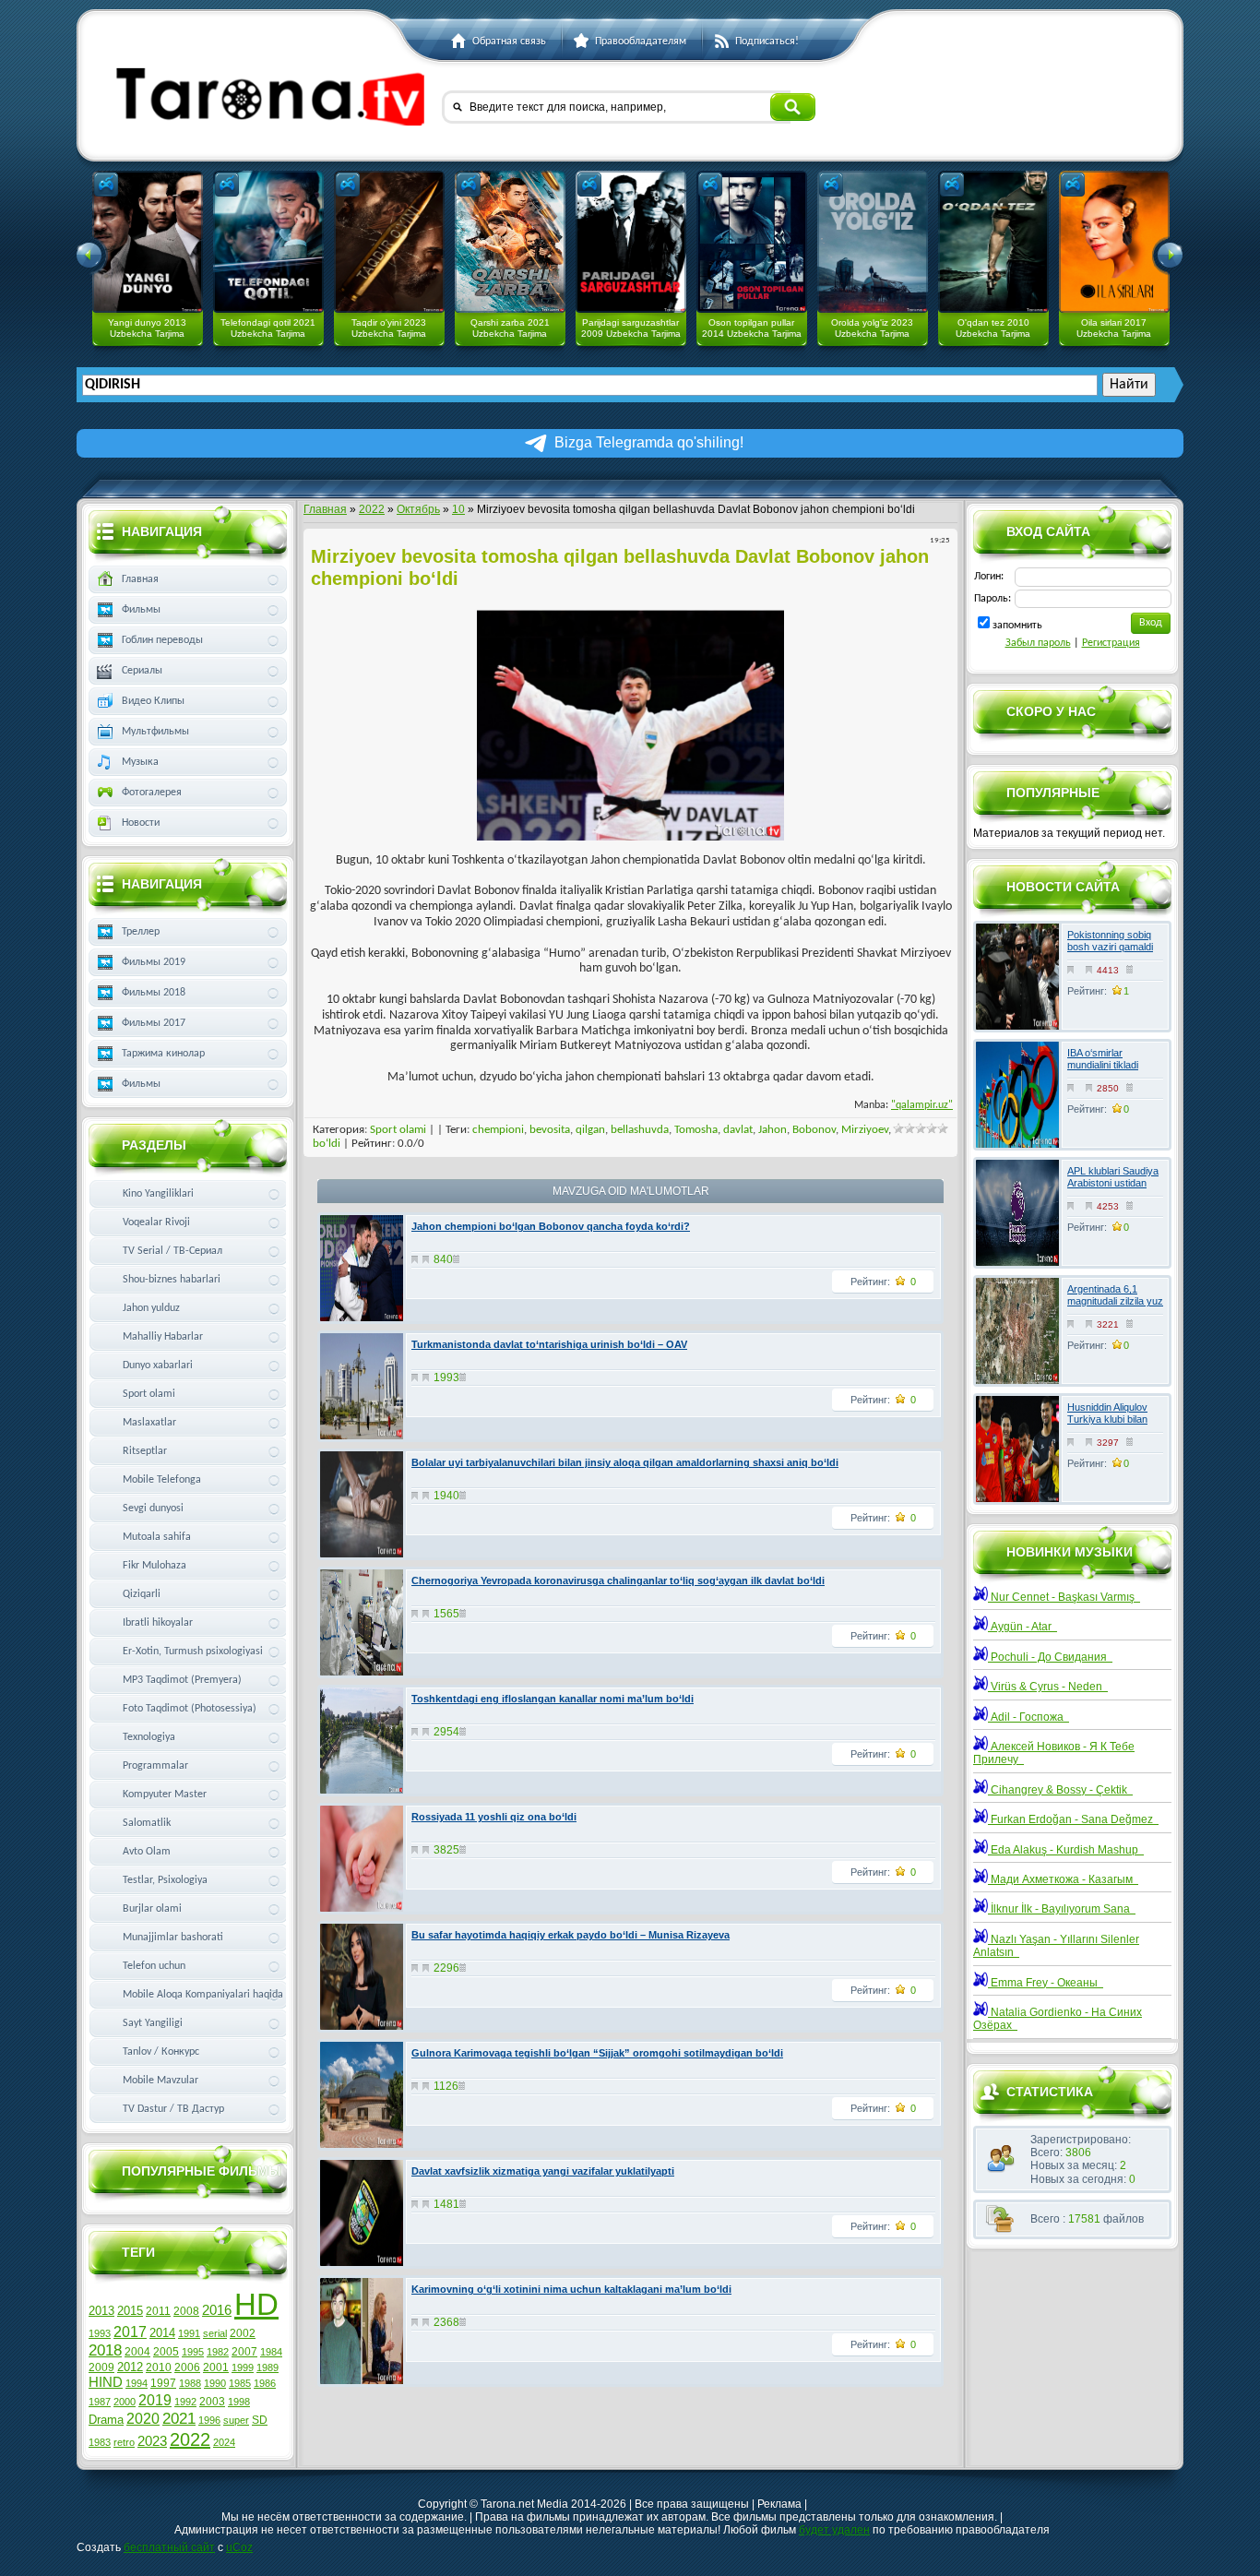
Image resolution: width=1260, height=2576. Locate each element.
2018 (105, 2350)
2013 (101, 2311)
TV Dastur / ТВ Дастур (173, 2109)
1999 (243, 2367)
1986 (265, 2383)
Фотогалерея (152, 793)
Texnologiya (149, 1737)
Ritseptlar (145, 1451)
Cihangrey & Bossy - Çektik (1060, 1790)
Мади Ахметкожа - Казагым (1063, 1879)
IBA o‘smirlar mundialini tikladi (1103, 1059)
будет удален (834, 2530)
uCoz (239, 2547)
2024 (224, 2442)
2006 (187, 2367)
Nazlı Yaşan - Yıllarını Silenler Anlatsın (1056, 1946)
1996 (209, 2420)
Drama (106, 2420)
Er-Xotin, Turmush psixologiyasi (193, 1652)
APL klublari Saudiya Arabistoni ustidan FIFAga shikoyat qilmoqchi (1113, 1189)
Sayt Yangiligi (153, 2023)
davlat (738, 1130)
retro (124, 2442)
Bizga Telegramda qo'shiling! (649, 442)
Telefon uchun (154, 1966)
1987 (100, 2402)
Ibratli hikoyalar (158, 1623)
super (236, 2420)
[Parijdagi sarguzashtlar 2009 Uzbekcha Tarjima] (631, 242)
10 (458, 509)
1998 (239, 2402)
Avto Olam (147, 1852)
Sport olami (398, 1130)
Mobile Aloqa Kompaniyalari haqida (203, 1995)
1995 (193, 2352)
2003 (212, 2402)
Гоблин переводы (162, 640)
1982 (218, 2352)
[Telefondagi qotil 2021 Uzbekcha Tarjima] (268, 242)
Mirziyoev (865, 1130)
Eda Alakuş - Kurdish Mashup (1066, 1850)
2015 (130, 2311)
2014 (162, 2333)
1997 (163, 2383)
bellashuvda (640, 1130)
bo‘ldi (327, 1144)
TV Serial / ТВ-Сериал (172, 1251)
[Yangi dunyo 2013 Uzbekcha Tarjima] (148, 242)
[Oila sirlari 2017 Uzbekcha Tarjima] (1114, 242)
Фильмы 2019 (154, 962)
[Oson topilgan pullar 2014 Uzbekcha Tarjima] (752, 242)
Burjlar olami (152, 1909)
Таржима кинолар (163, 1054)
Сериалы (142, 671)
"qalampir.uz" (922, 1105)
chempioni (498, 1130)
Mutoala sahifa (157, 1537)
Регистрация (1111, 643)
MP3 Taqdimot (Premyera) (182, 1680)
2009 (101, 2367)
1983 (100, 2442)
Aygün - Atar (1022, 1627)
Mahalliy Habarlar (163, 1337)
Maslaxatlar (149, 1423)
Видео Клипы (153, 701)
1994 (137, 2383)
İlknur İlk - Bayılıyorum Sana (1062, 1909)
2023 (152, 2441)
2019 (155, 2400)
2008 (186, 2311)
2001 (216, 2367)
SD (260, 2420)
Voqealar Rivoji (156, 1222)
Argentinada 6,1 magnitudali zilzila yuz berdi (1115, 1301)
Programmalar (155, 1766)
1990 (215, 2383)
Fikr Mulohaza (155, 1566)
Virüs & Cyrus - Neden (1048, 1687)
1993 (100, 2333)
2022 (372, 509)
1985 (240, 2383)
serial (215, 2333)
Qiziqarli (142, 1594)
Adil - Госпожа (1028, 1717)
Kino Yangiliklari (158, 1194)
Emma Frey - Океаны (1046, 1983)
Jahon (773, 1130)
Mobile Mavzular (160, 2081)
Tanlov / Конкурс (161, 2052)
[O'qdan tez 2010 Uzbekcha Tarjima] (993, 242)
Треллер (141, 932)
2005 (166, 2352)
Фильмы (141, 610)
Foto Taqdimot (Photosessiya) (190, 1709)
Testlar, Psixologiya (165, 1880)
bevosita (550, 1130)
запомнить (1017, 626)
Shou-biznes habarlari (172, 1280)
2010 (159, 2367)
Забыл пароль (1038, 643)
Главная (325, 509)
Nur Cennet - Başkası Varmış (1064, 1597)
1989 (267, 2367)
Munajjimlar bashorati (173, 1938)
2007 (244, 2352)
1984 (271, 2352)
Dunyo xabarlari (158, 1366)
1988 (190, 2383)
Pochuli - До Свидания (1050, 1657)
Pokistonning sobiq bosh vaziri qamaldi (1110, 941)
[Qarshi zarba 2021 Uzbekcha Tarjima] (510, 242)
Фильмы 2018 (154, 993)
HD (256, 2304)
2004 (137, 2352)
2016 (217, 2310)
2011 (158, 2311)
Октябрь (418, 509)
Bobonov (814, 1130)
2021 (179, 2418)
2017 (130, 2332)
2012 (130, 2367)
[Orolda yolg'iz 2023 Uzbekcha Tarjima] (873, 242)
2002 (243, 2333)
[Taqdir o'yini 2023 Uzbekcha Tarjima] (389, 242)
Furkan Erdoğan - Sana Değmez (1073, 1819)
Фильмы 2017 (154, 1023)
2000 (125, 2402)
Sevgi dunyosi (153, 1509)
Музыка (140, 762)
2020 (143, 2419)
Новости (141, 823)
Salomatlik (147, 1823)
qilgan (590, 1130)
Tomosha (696, 1130)
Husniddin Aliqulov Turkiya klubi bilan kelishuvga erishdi (1107, 1419)
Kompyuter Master (165, 1795)
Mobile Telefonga (162, 1480)
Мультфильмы (155, 732)
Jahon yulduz (151, 1308)
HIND (106, 2382)
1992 (185, 2402)
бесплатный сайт (169, 2547)
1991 (189, 2333)
